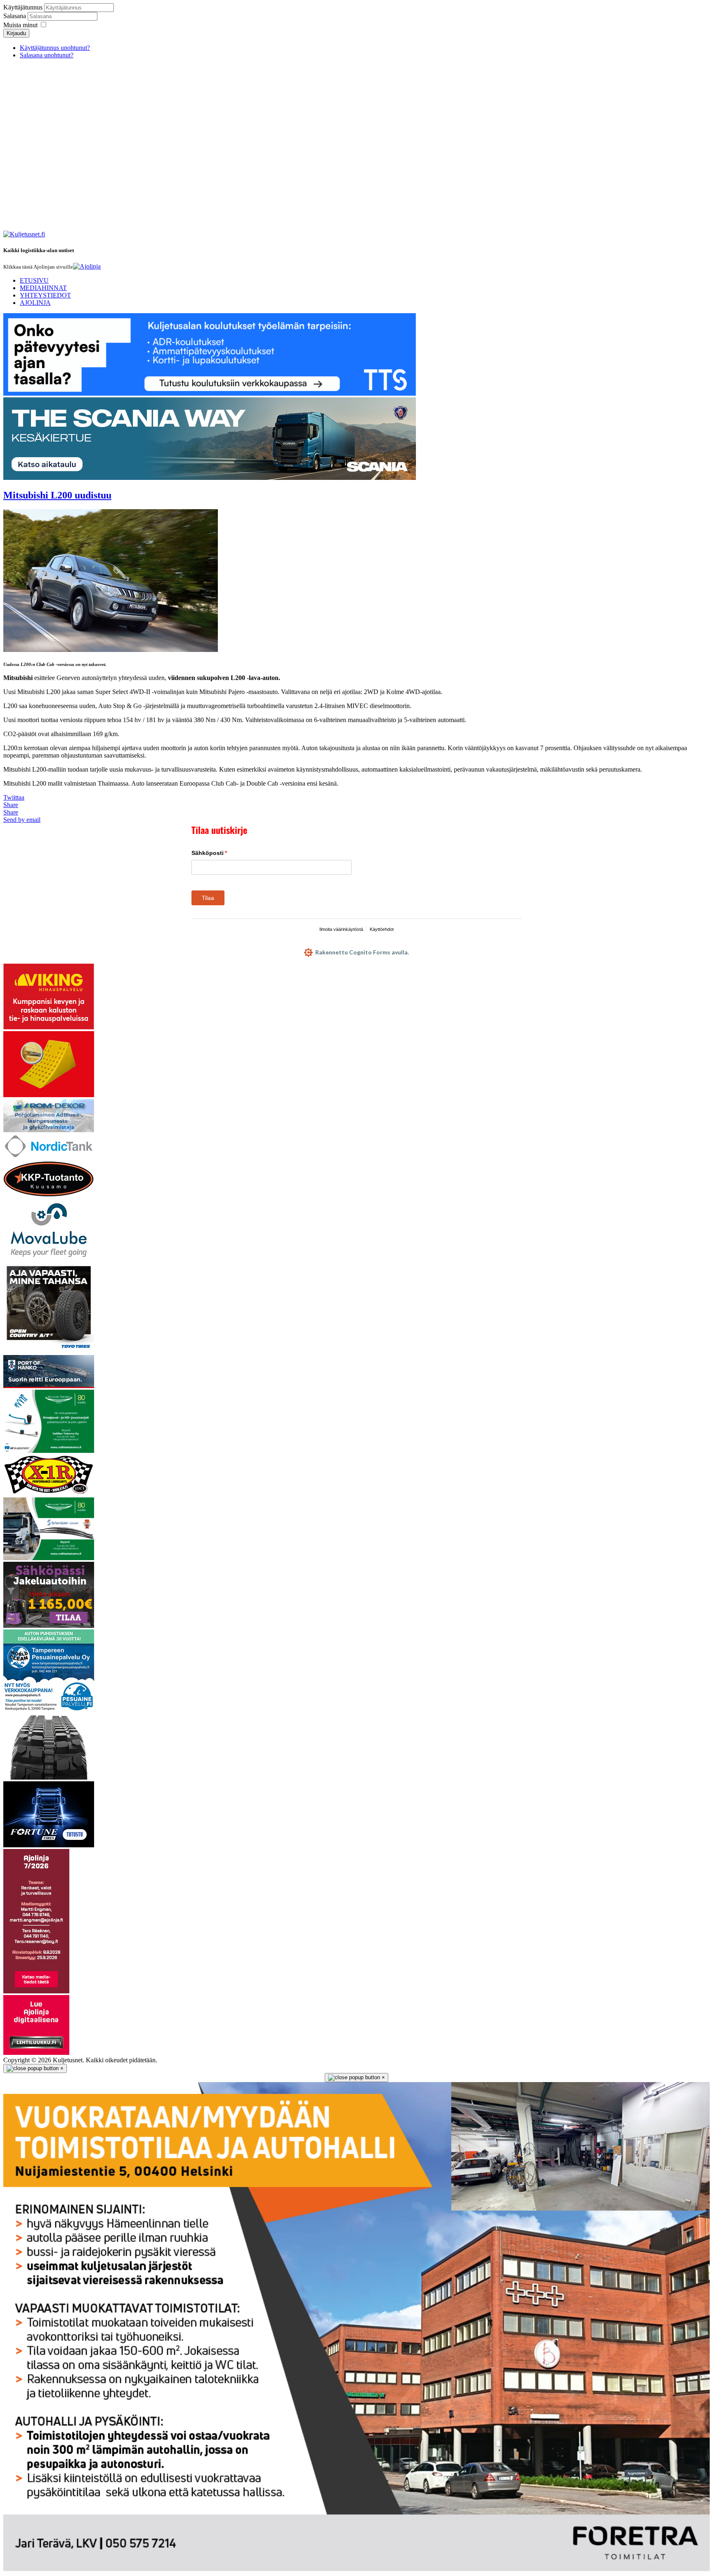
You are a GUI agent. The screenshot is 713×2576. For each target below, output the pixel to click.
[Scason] (49, 1845)
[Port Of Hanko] (49, 1386)
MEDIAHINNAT (43, 288)
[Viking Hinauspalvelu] (49, 1027)
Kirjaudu (16, 33)
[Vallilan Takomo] (49, 1558)
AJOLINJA (35, 303)
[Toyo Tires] (49, 1351)
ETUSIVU (34, 280)
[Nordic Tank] (49, 1156)
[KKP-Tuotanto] (49, 1195)
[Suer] (49, 1095)
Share (11, 805)
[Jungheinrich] (49, 1626)
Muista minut (20, 25)
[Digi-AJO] (36, 2053)
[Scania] (210, 478)
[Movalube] (49, 1259)
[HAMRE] (49, 1777)
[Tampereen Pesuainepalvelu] (49, 1710)
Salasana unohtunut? (47, 55)
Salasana (15, 16)
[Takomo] (49, 1451)
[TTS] (210, 393)
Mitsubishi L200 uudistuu (57, 495)
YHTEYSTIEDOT (45, 295)
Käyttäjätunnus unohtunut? (55, 48)
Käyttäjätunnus (23, 7)
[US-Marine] (49, 1493)
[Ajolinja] (87, 266)
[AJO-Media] (36, 1991)
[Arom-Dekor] (49, 1130)
